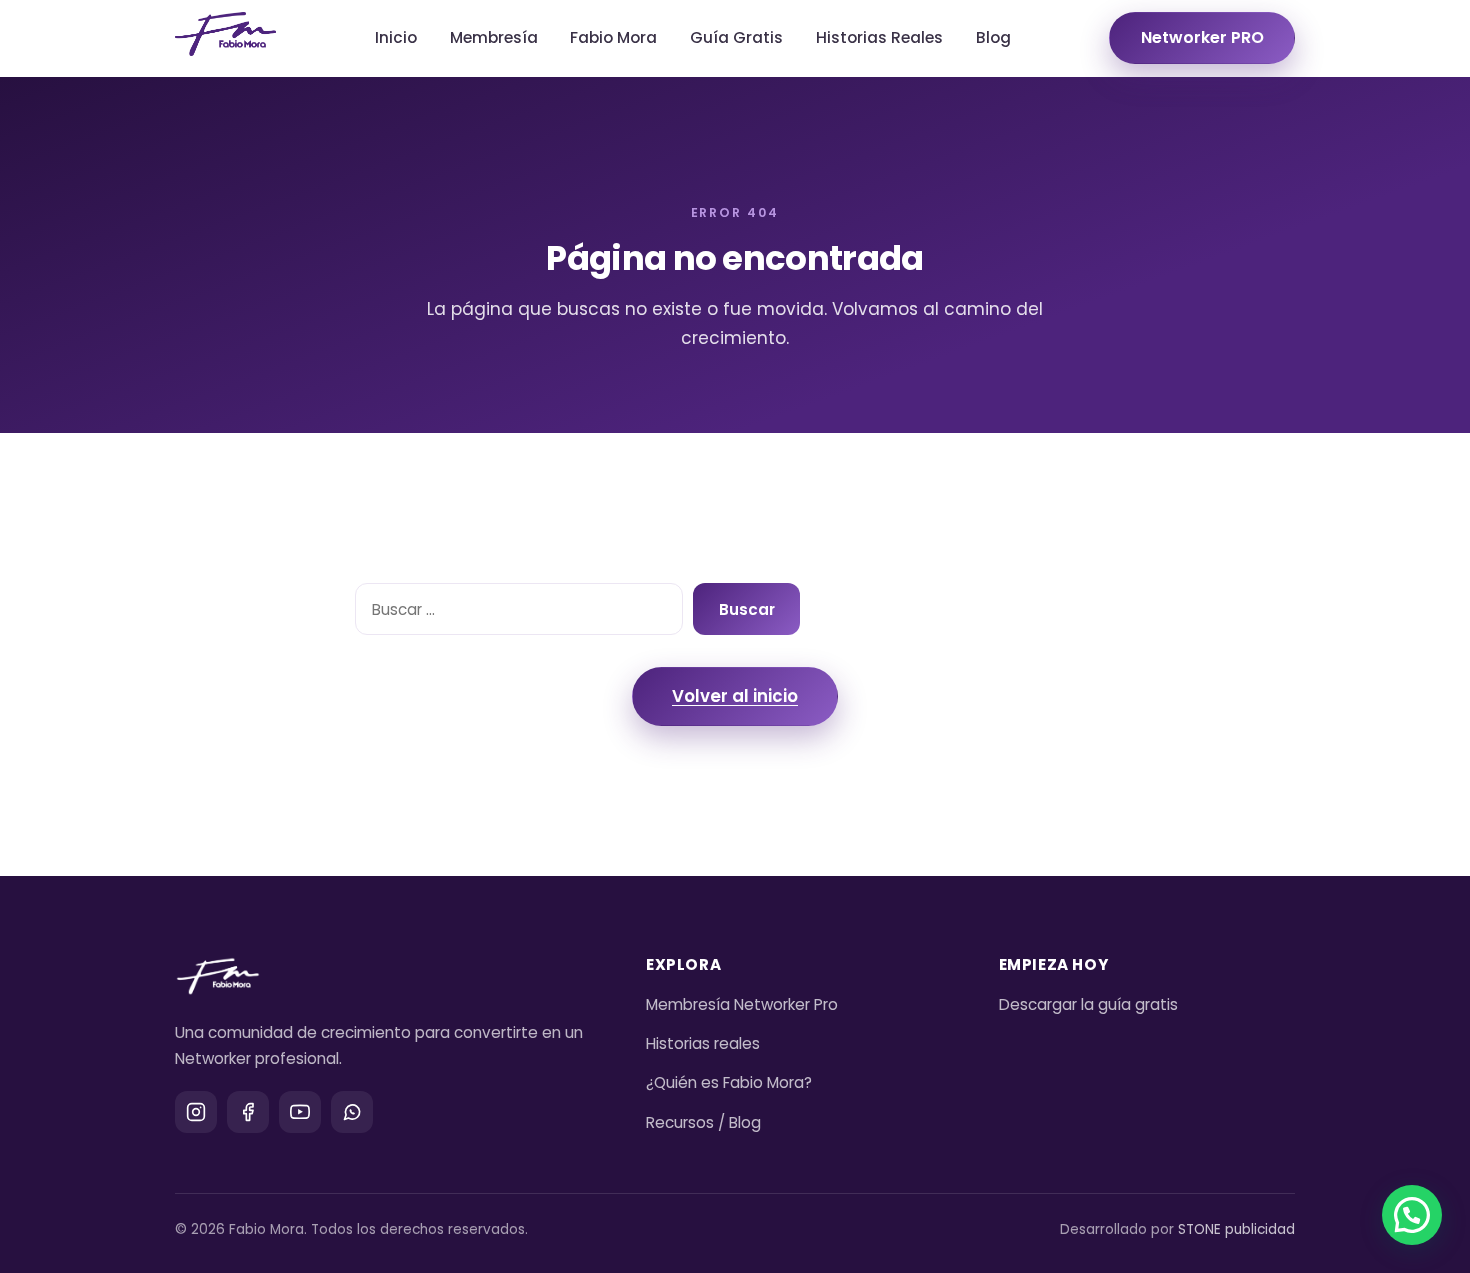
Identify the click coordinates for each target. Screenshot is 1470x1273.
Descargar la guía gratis (1088, 1004)
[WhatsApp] (352, 1112)
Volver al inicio (735, 696)
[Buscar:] (519, 609)
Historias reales (703, 1043)
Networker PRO (1202, 37)
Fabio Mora (613, 37)
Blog (993, 37)
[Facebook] (248, 1112)
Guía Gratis (736, 37)
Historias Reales (879, 37)
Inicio (396, 37)
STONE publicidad (1236, 1229)
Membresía (494, 37)
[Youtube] (300, 1112)
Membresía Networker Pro (742, 1004)
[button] (1412, 1215)
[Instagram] (196, 1112)
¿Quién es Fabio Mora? (729, 1082)
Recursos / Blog (703, 1122)
